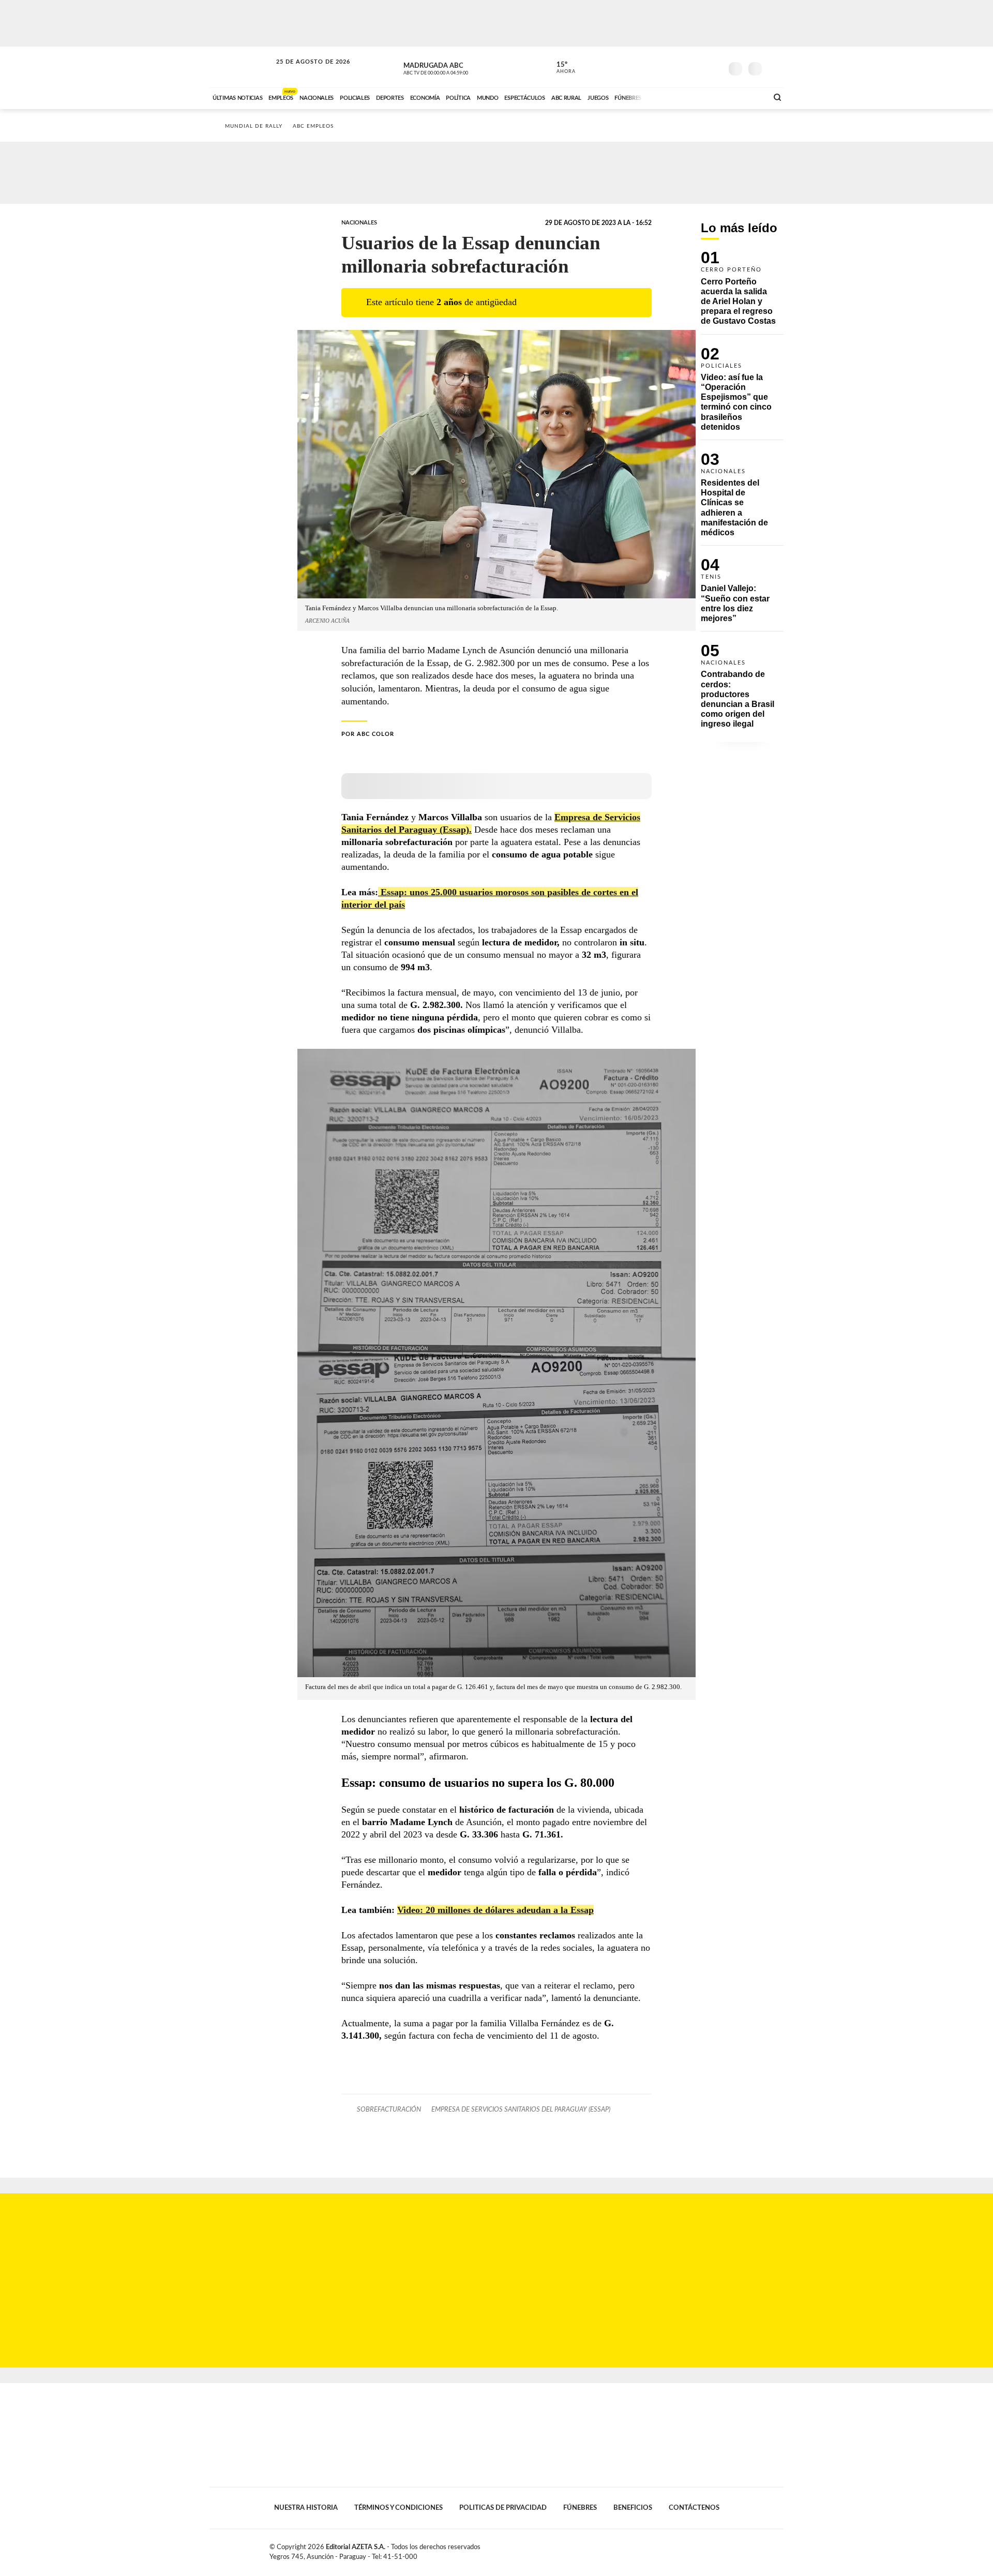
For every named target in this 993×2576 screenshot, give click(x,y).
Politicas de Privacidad (503, 2508)
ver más (560, 68)
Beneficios (633, 2508)
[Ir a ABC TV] (676, 97)
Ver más (742, 292)
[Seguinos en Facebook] (668, 67)
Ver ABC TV (455, 67)
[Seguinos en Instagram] (714, 67)
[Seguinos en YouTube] (699, 67)
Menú (774, 67)
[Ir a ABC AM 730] (705, 97)
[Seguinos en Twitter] (683, 67)
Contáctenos (694, 2508)
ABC (242, 67)
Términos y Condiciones (398, 2508)
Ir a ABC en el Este (304, 72)
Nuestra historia (306, 2508)
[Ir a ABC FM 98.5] (746, 97)
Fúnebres (580, 2508)
